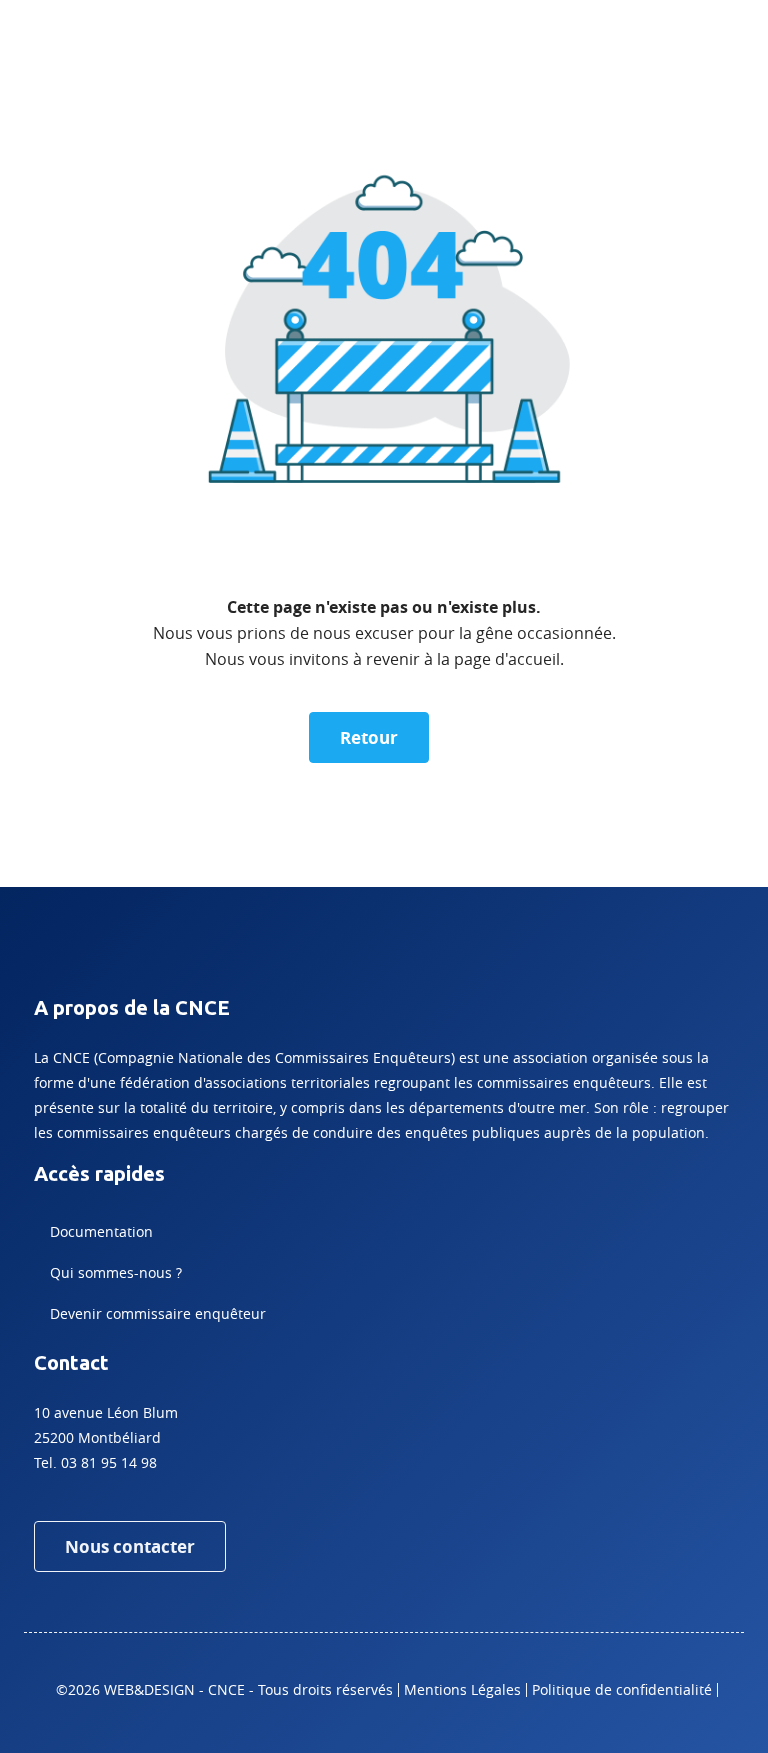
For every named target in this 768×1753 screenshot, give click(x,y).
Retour (369, 737)
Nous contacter (130, 1546)
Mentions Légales (462, 1689)
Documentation (101, 1231)
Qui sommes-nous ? (116, 1272)
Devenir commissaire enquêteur (158, 1313)
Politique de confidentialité (622, 1689)
